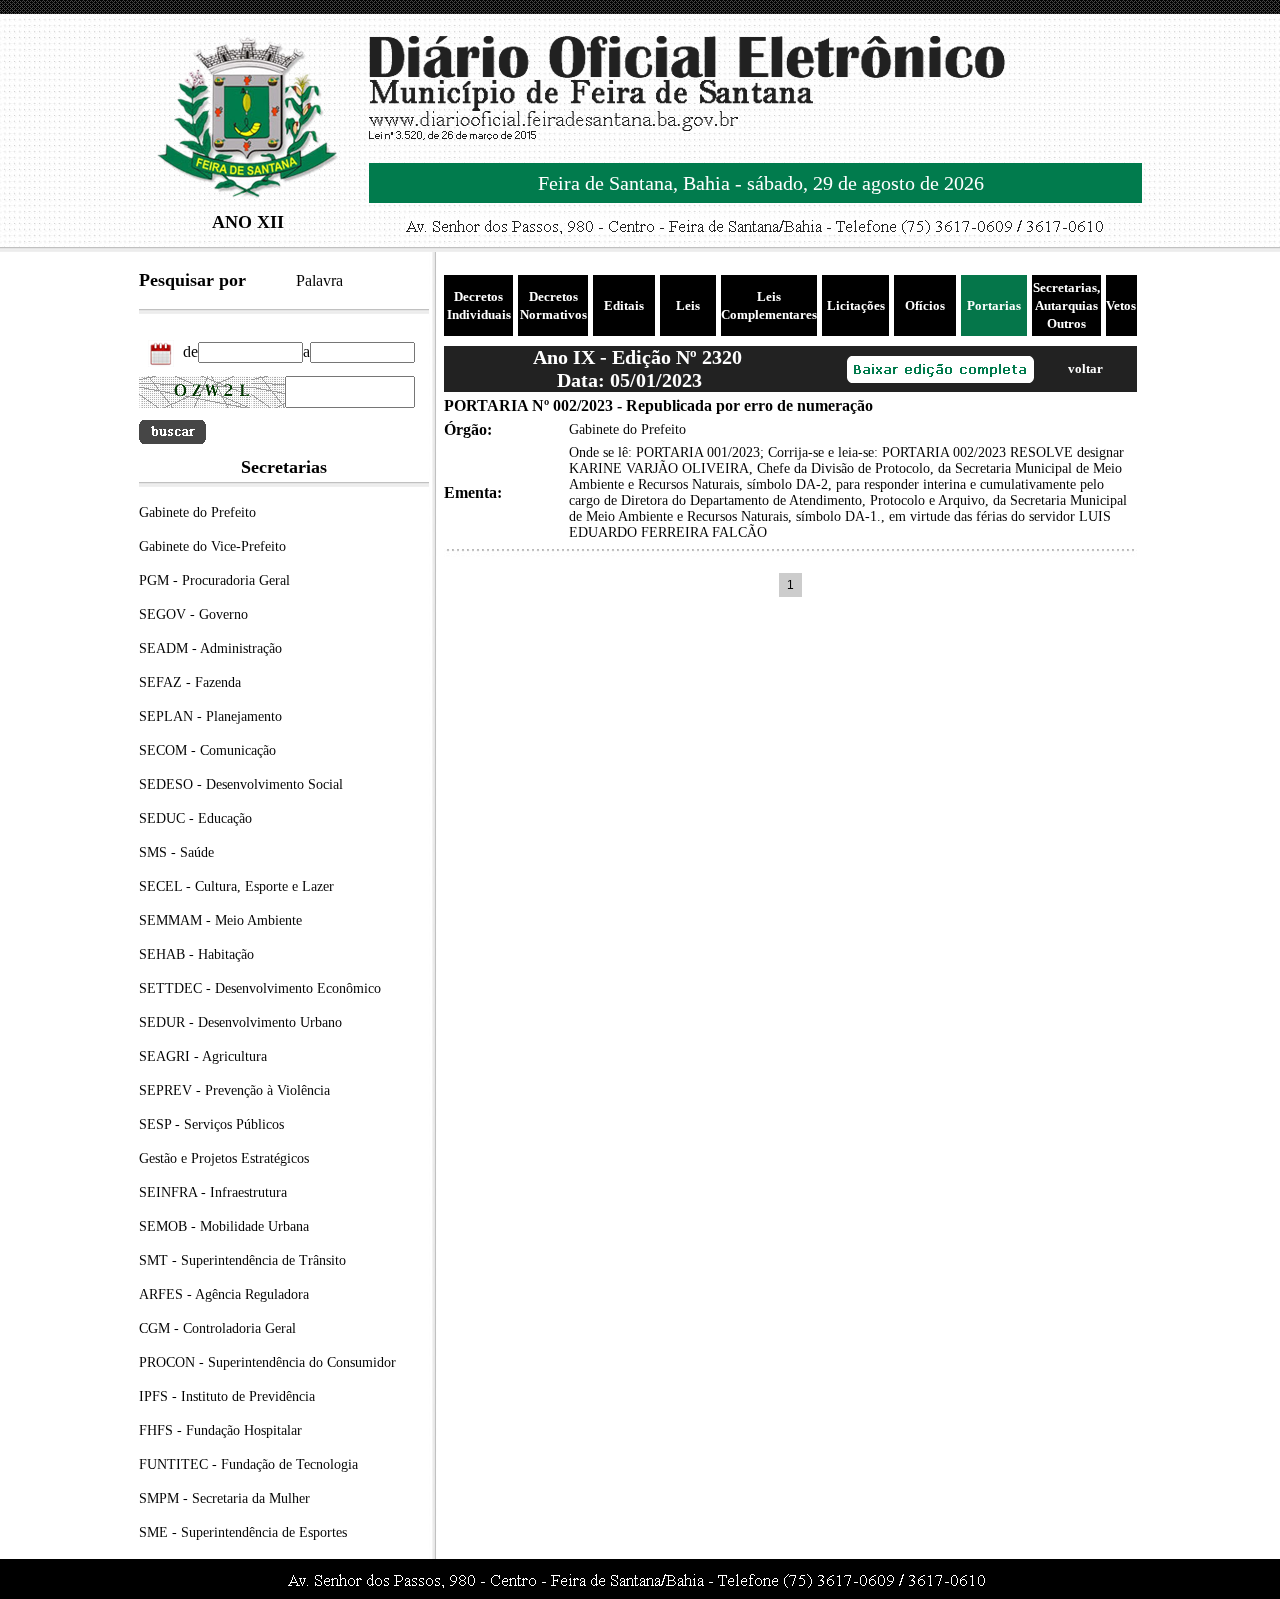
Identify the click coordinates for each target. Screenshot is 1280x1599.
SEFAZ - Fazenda (190, 682)
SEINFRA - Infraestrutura (213, 1192)
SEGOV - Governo (193, 614)
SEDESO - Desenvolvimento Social (241, 784)
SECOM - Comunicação (207, 750)
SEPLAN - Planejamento (210, 716)
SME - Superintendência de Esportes (243, 1532)
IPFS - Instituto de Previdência (227, 1396)
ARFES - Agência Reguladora (224, 1294)
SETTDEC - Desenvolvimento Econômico (260, 988)
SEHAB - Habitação (196, 954)
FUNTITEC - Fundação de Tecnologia (248, 1464)
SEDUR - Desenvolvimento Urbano (240, 1022)
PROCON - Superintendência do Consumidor (267, 1362)
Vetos (1121, 305)
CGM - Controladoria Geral (217, 1328)
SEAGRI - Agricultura (203, 1056)
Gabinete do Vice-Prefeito (212, 546)
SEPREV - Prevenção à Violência (234, 1090)
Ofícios (925, 305)
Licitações (856, 305)
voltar (1085, 368)
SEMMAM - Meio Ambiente (220, 920)
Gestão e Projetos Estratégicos (224, 1158)
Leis (688, 305)
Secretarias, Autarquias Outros (1066, 305)
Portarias (994, 305)
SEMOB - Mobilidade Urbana (224, 1226)
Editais (624, 305)
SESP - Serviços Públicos (211, 1124)
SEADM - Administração (210, 648)
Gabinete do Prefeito (197, 512)
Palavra (319, 280)
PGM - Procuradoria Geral (214, 580)
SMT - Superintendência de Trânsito (242, 1260)
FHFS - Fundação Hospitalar (220, 1430)
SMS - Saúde (176, 852)
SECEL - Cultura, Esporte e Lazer (236, 886)
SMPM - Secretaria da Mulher (224, 1498)
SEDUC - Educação (195, 818)
